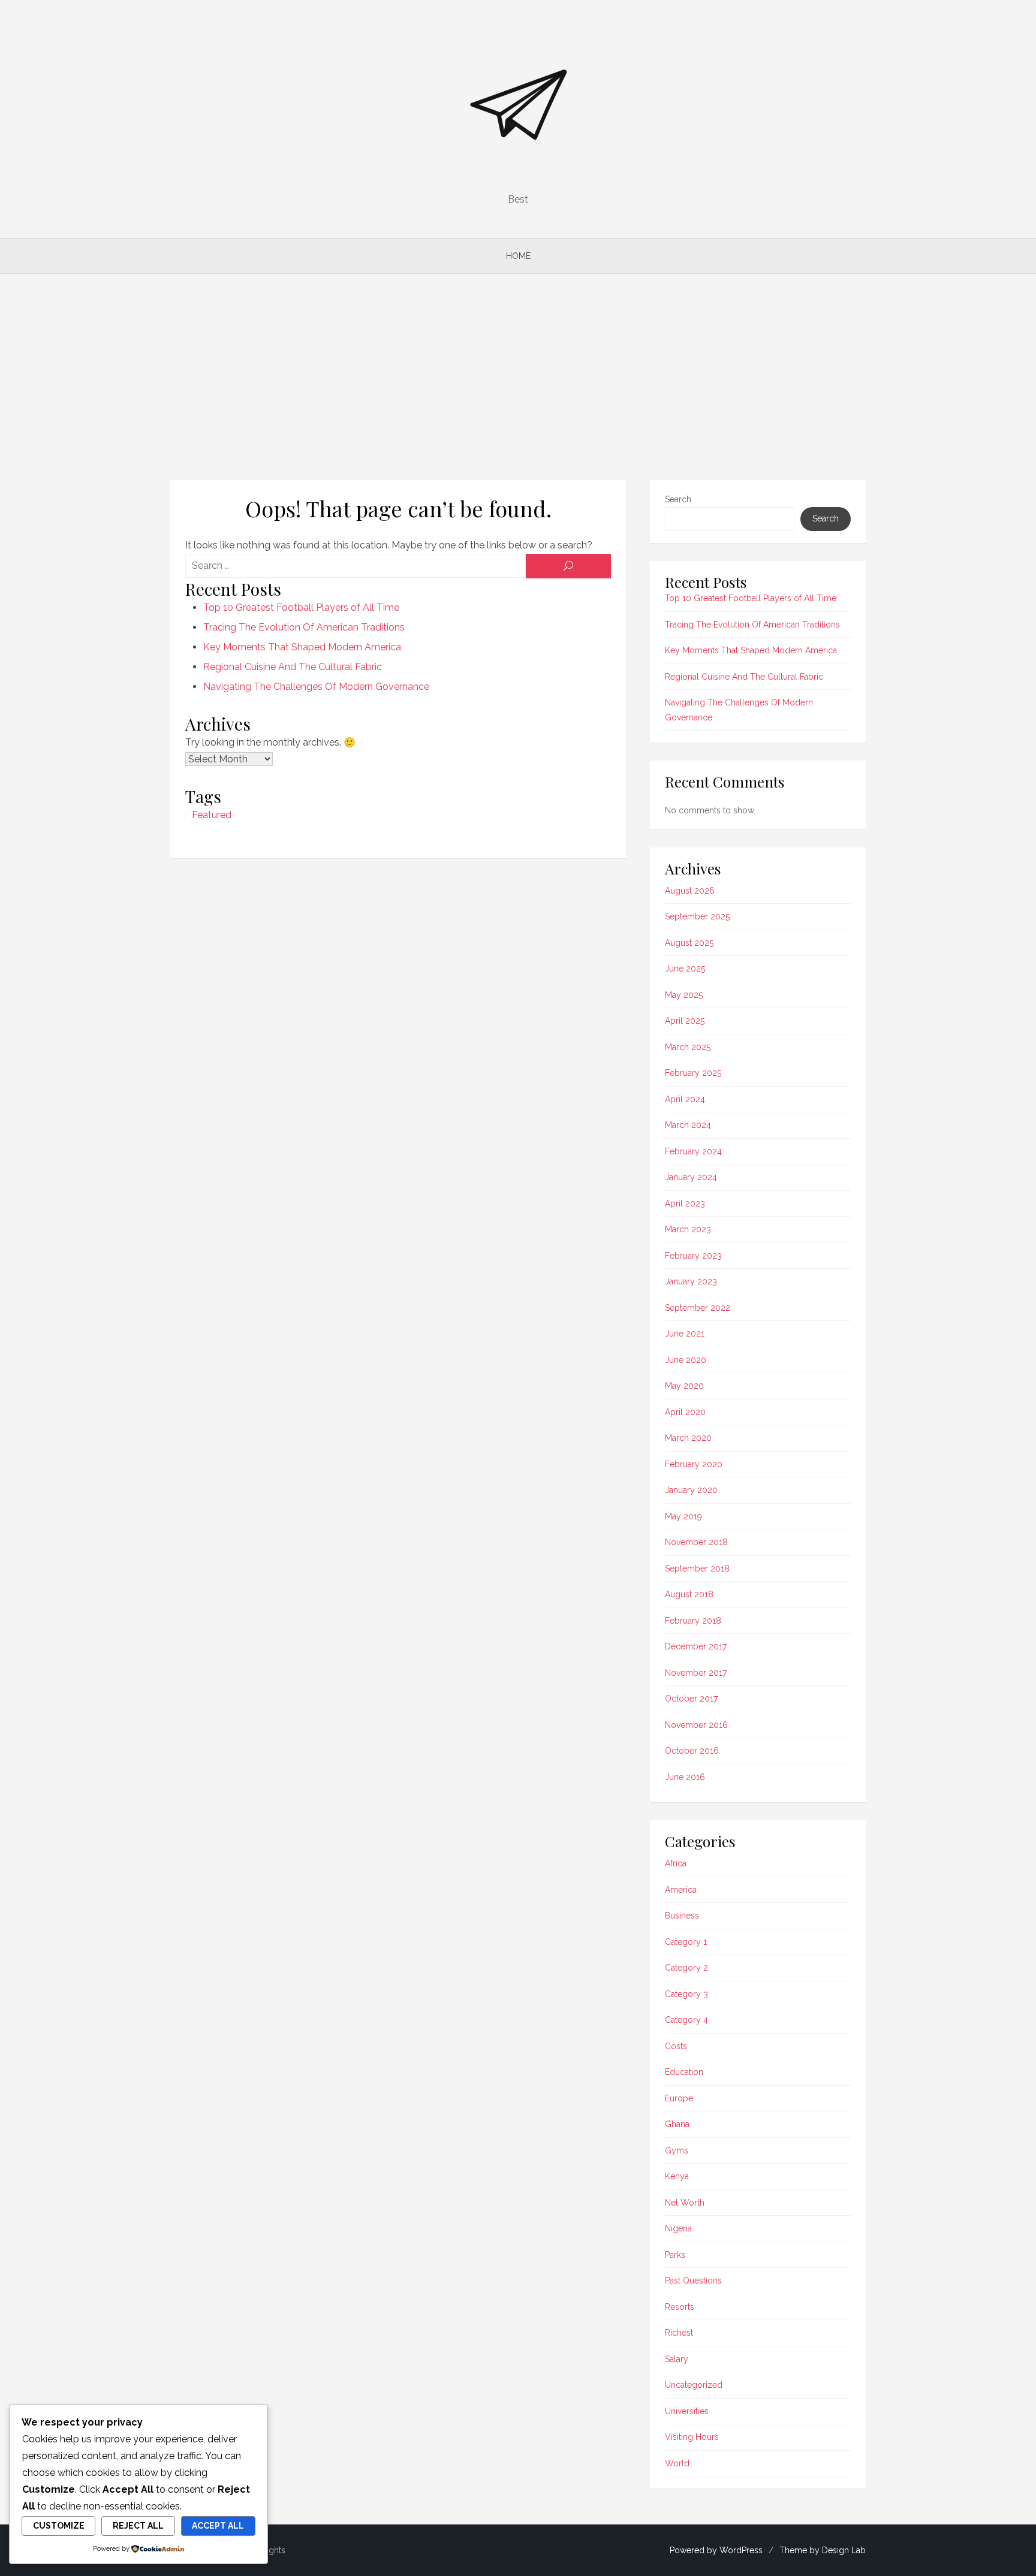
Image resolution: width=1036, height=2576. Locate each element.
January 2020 (691, 1490)
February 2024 (693, 1151)
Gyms (677, 2150)
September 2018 (697, 1568)
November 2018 (696, 1542)
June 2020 (686, 1360)
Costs (676, 2046)
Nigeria (678, 2228)
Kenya (677, 2176)
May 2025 (684, 995)
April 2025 (685, 1021)
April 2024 (685, 1099)
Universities (687, 2411)
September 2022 (698, 1308)
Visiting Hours (692, 2437)
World (677, 2463)
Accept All (218, 2526)
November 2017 (696, 1673)
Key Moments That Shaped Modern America (302, 647)
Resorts (680, 2307)
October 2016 (692, 1751)
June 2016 (685, 1777)
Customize (59, 2526)
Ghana (677, 2124)
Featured (212, 815)
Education (684, 2072)
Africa (676, 1863)
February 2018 (693, 1621)
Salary (677, 2359)
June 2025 (685, 969)
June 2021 (685, 1334)
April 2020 (685, 1412)
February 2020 (694, 1464)
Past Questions (693, 2281)
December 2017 (696, 1646)
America (681, 1890)
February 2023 (693, 1256)
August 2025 (689, 943)
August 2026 (690, 891)
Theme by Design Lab (823, 2550)
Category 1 (686, 1942)
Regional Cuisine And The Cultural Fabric (293, 667)
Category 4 (686, 2020)
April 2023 (685, 1203)
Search (678, 499)
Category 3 (686, 1994)
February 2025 (693, 1073)
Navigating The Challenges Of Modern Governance (316, 687)
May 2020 (684, 1386)
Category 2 (686, 1968)
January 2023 (691, 1281)
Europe (679, 2098)
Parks (675, 2255)
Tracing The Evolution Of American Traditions (304, 627)
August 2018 (689, 1594)
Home (518, 256)
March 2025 (688, 1047)
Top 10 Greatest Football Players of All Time (301, 607)
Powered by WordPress (716, 2550)
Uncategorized (694, 2385)
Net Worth (685, 2203)
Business (682, 1916)
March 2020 (688, 1438)
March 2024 (688, 1125)
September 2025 (697, 916)
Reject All (138, 2526)
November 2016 (696, 1725)
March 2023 (688, 1229)
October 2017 (691, 1699)
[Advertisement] (518, 377)
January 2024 (691, 1177)
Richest (679, 2333)
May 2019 (683, 1516)
